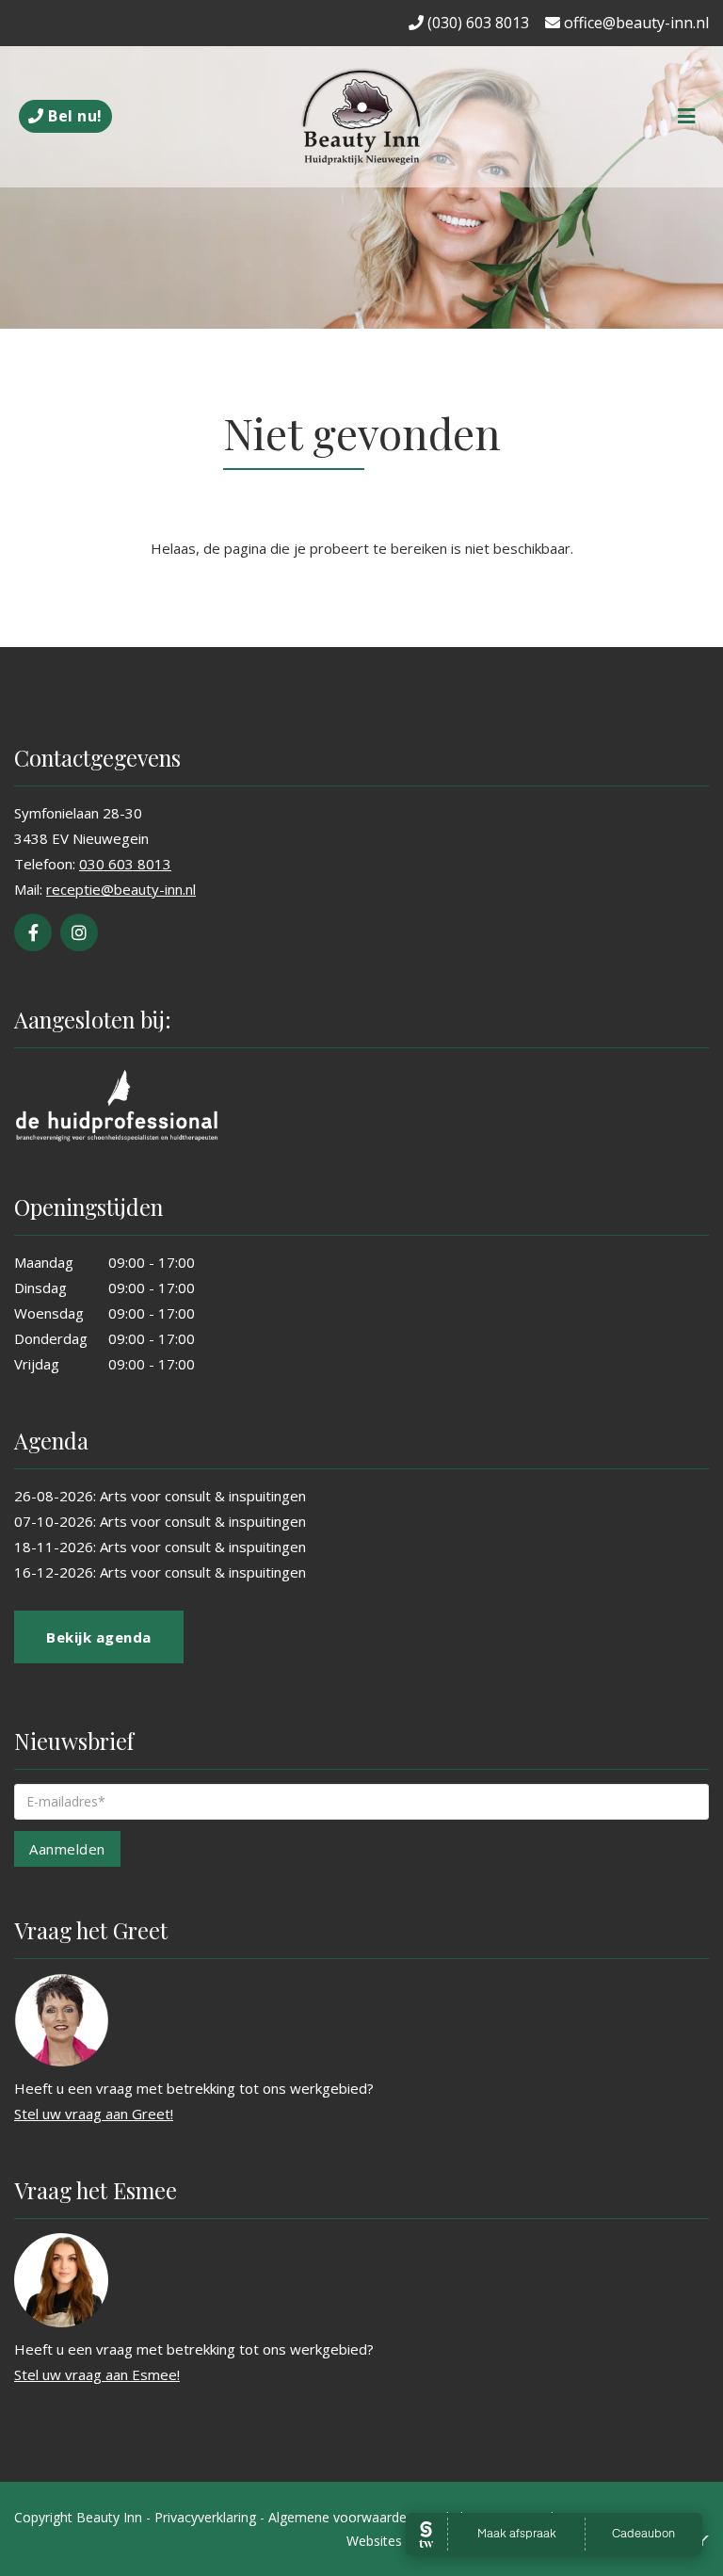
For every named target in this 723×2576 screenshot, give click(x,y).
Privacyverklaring (205, 2517)
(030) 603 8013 (476, 23)
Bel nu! (73, 116)
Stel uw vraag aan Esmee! (97, 2374)
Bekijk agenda (99, 1637)
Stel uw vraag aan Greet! (94, 2114)
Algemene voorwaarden (341, 2517)
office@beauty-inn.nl (635, 23)
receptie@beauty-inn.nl (121, 889)
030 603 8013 (125, 864)
